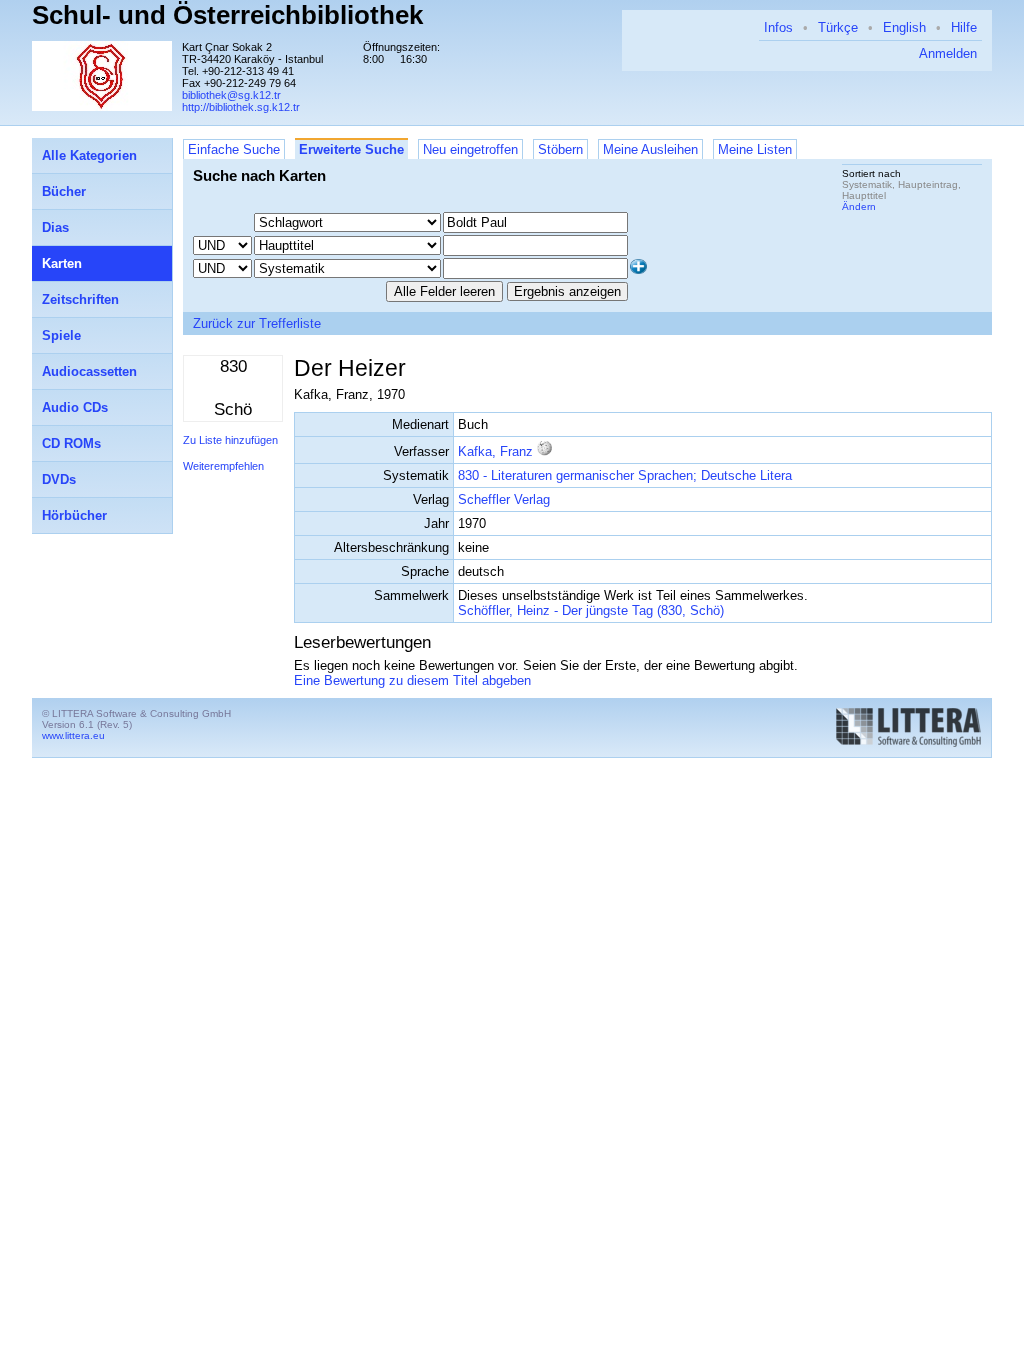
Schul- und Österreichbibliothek (227, 15)
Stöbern (560, 149)
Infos (778, 27)
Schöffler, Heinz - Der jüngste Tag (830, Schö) (591, 610)
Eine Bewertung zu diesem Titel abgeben (412, 680)
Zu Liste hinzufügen (230, 440)
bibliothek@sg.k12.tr (231, 95)
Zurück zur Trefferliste (257, 323)
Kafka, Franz (495, 451)
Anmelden (948, 53)
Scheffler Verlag (504, 499)
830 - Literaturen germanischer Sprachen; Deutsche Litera (625, 475)
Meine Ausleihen (650, 149)
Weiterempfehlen (223, 466)
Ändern (859, 206)
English (904, 27)
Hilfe (964, 27)
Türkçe (838, 27)
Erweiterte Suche (351, 149)
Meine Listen (755, 149)
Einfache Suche (234, 149)
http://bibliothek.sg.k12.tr (241, 107)
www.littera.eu (73, 735)
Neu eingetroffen (470, 149)
